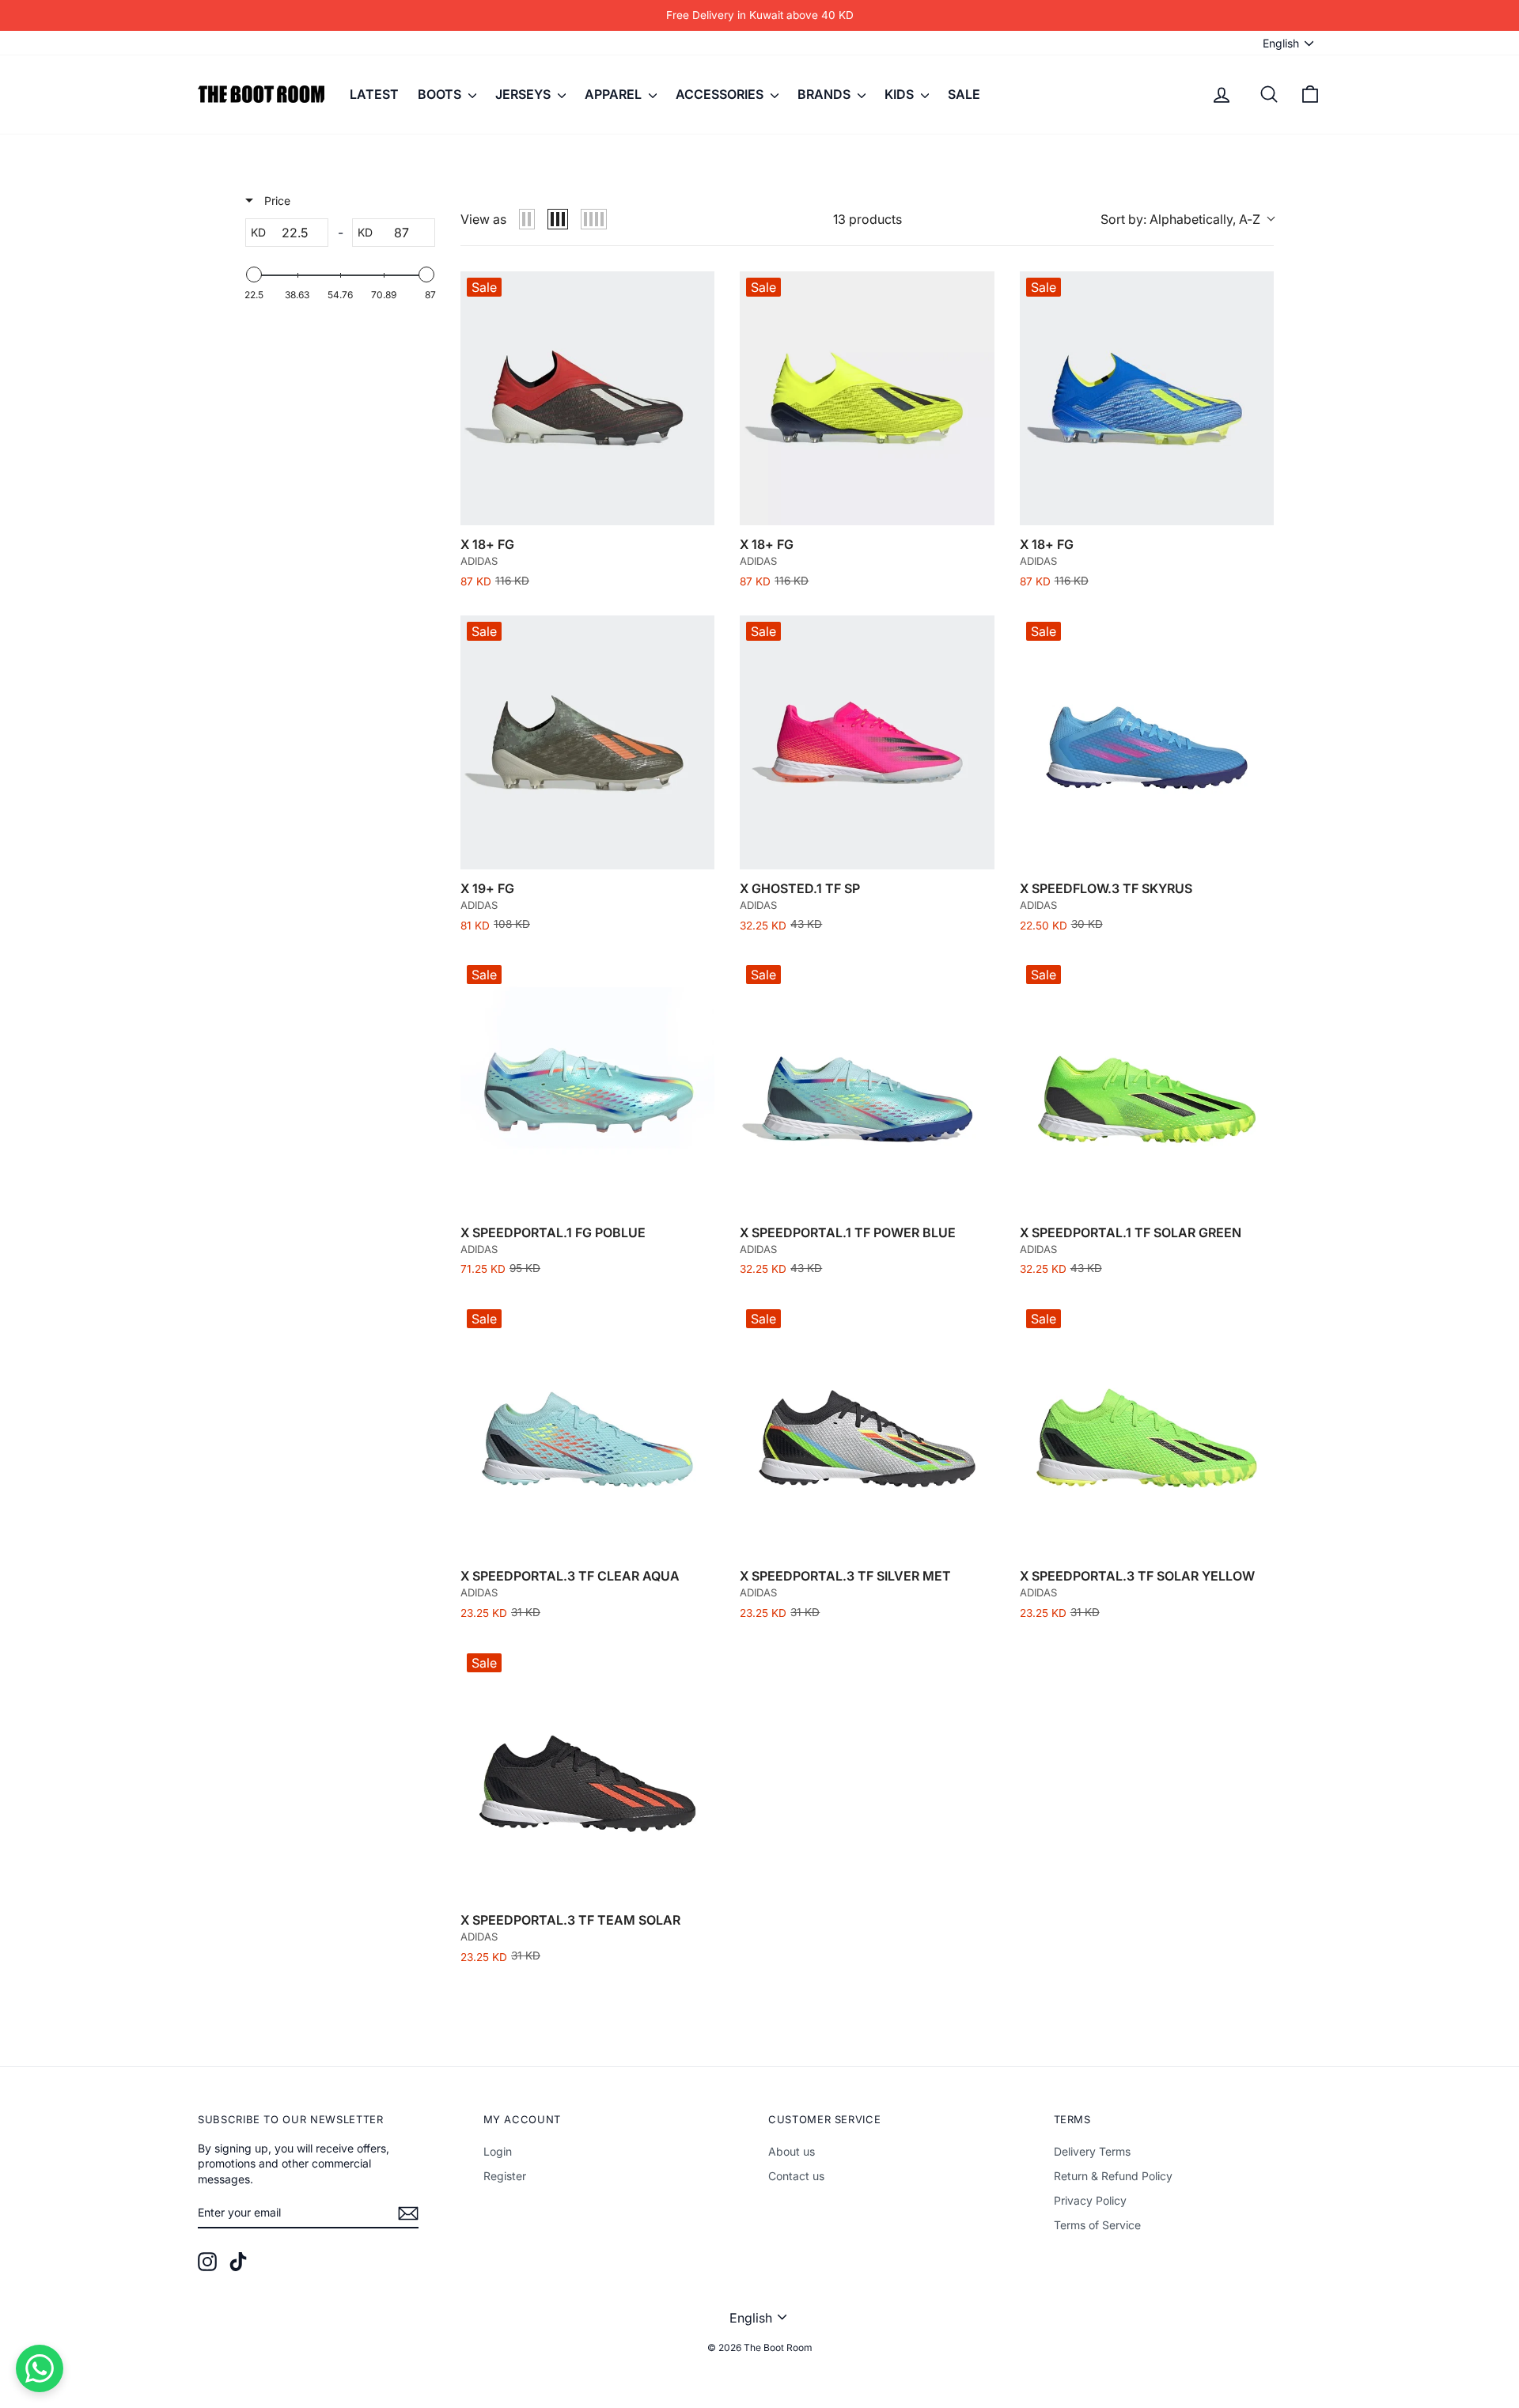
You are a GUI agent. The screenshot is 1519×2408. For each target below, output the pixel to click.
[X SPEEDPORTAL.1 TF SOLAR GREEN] (1147, 1086)
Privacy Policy (1090, 2200)
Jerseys (525, 94)
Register (505, 2176)
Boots (441, 94)
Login (498, 2151)
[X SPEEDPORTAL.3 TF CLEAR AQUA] (587, 1430)
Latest (374, 94)
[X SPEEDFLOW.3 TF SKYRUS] (1147, 742)
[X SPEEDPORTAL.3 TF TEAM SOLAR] (587, 1774)
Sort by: (1180, 219)
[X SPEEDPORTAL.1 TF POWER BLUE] (867, 1086)
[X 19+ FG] (587, 742)
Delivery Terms (1092, 2151)
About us (792, 2151)
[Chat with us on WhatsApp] (40, 2368)
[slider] (254, 274)
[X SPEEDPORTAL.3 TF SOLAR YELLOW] (1147, 1430)
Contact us (796, 2176)
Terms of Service (1097, 2225)
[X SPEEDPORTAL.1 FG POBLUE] (587, 1086)
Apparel (615, 94)
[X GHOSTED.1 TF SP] (867, 742)
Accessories (721, 94)
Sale (964, 94)
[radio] (527, 219)
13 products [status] (867, 219)
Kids (901, 94)
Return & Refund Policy (1113, 2176)
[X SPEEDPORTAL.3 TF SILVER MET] (867, 1430)
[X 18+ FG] (587, 398)
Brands (826, 94)
